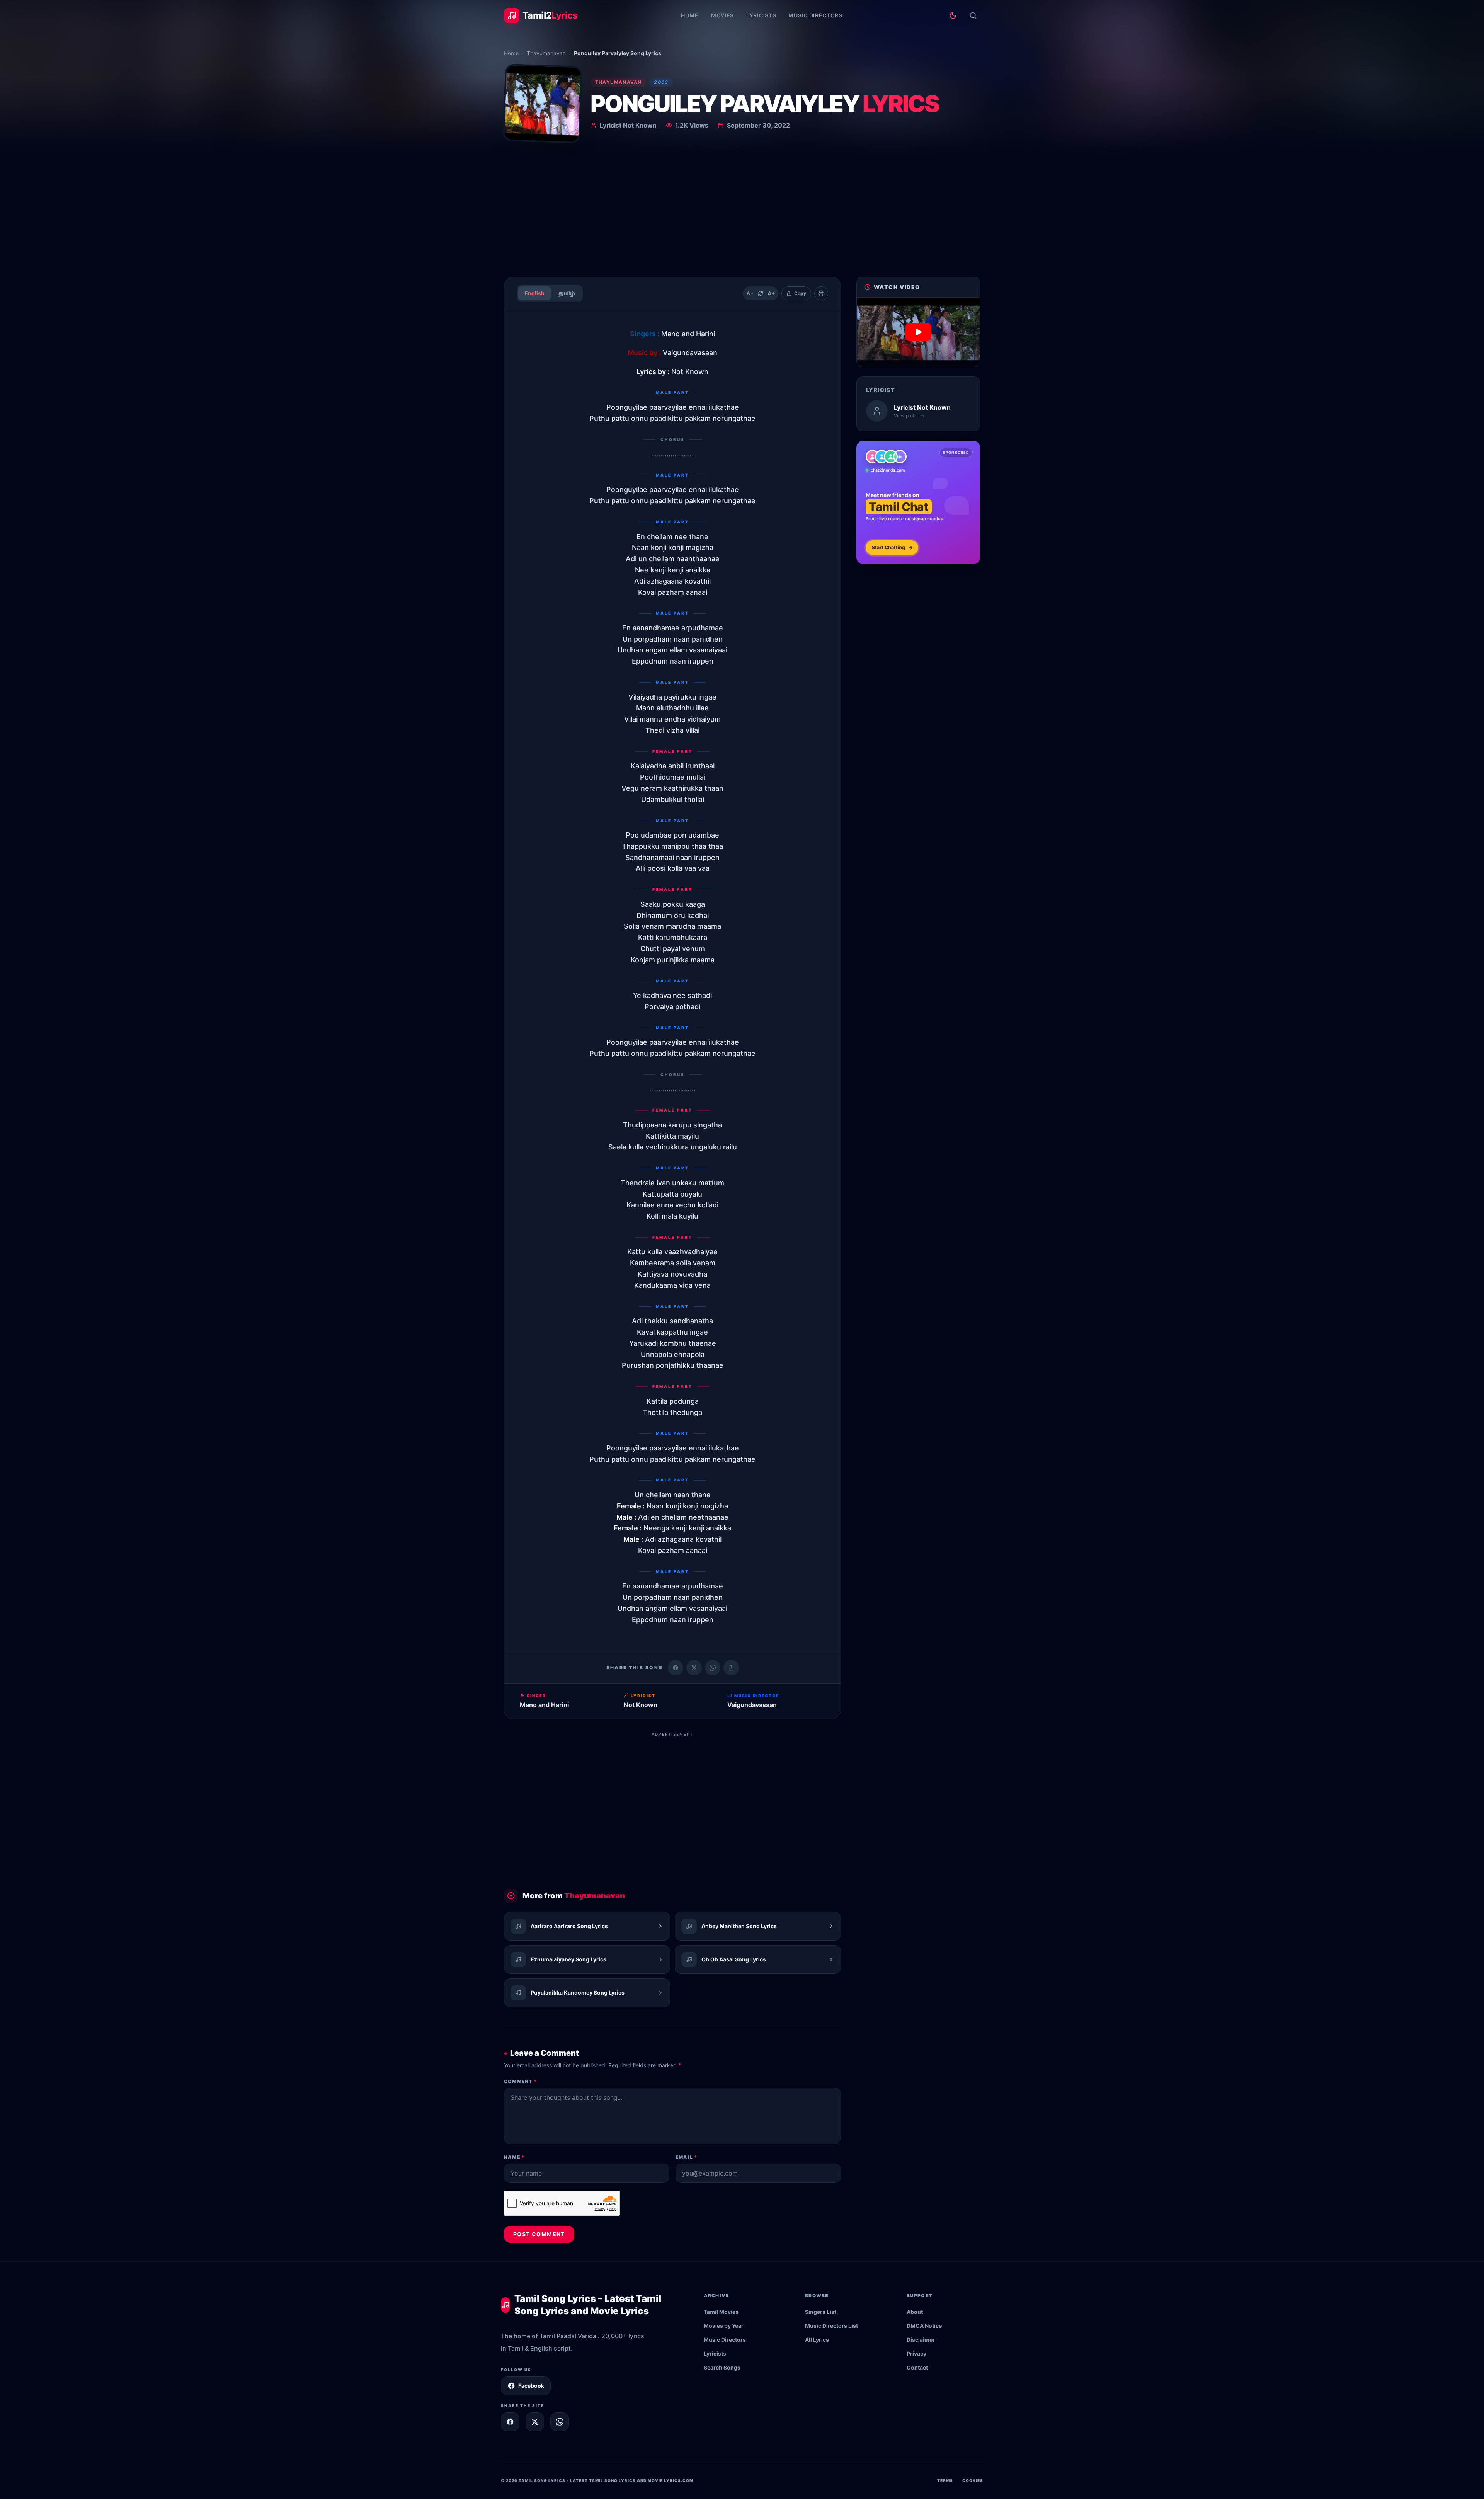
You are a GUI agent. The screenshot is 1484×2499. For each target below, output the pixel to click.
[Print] (821, 293)
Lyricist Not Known (628, 125)
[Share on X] (535, 2422)
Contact (917, 2367)
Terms (945, 2480)
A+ (771, 293)
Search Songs (722, 2367)
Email (686, 2157)
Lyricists (761, 15)
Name (514, 2157)
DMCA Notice (924, 2326)
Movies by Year (724, 2326)
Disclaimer (921, 2340)
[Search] (973, 15)
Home (690, 15)
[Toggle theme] (953, 15)
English (534, 293)
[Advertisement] (742, 213)
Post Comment (539, 2234)
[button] (918, 332)
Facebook (531, 2386)
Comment (520, 2081)
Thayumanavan (546, 53)
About (915, 2312)
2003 (661, 82)
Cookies (973, 2480)
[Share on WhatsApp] (713, 1668)
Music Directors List (831, 2326)
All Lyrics (817, 2340)
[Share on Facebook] (676, 1668)
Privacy (916, 2353)
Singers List (821, 2312)
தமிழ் (567, 293)
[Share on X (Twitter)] (694, 1668)
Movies (722, 15)
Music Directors (815, 15)
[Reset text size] (761, 293)
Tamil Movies (721, 2312)
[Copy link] (731, 1668)
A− (750, 293)
